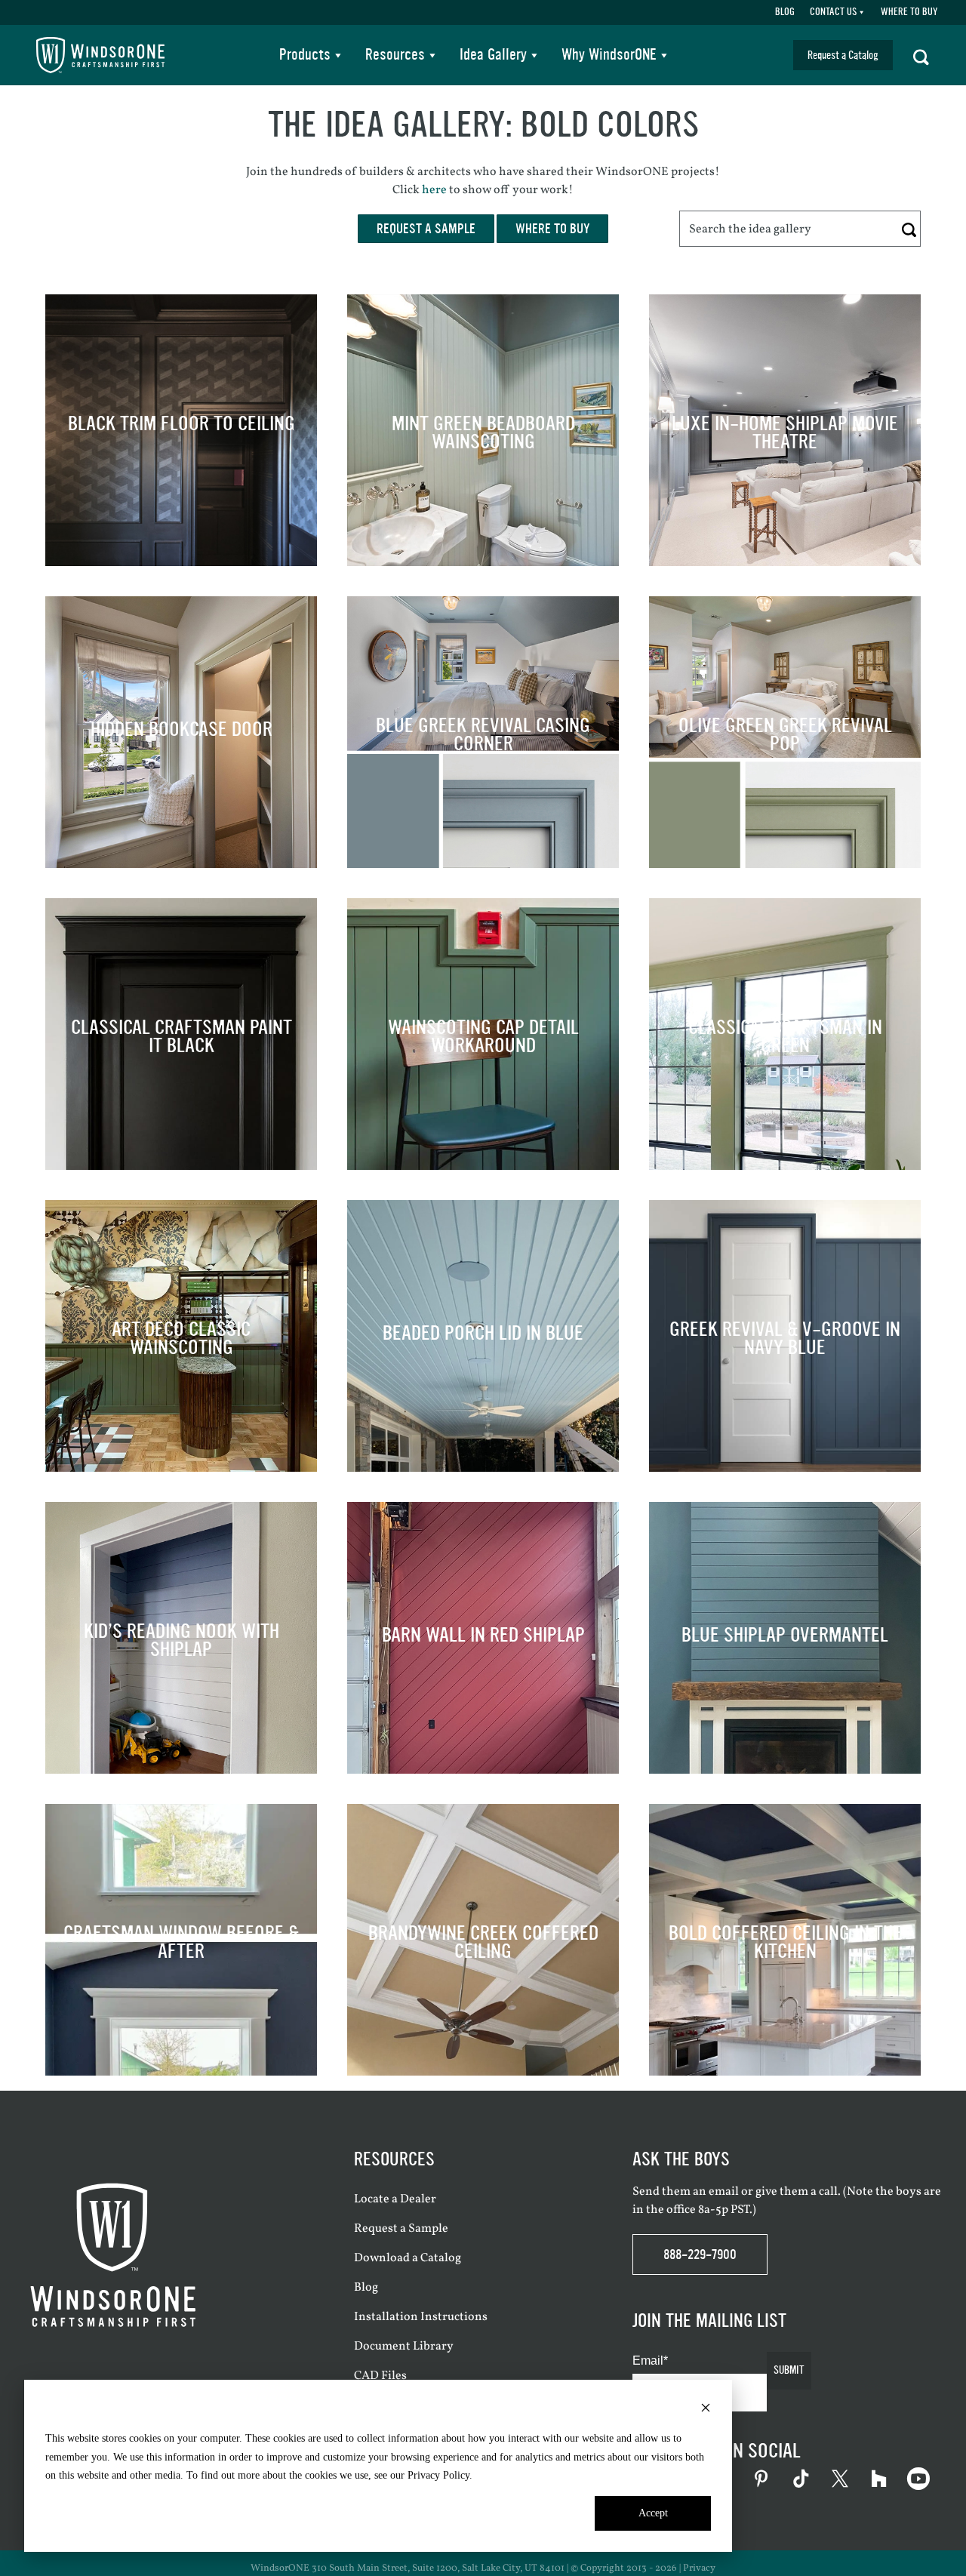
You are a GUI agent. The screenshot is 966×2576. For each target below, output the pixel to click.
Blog (785, 12)
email (724, 2192)
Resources (395, 55)
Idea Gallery (493, 55)
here (434, 190)
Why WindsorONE (609, 55)
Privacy (699, 2568)
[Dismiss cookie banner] (706, 2410)
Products (305, 55)
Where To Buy (909, 12)
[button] (921, 55)
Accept (653, 2513)
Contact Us (833, 12)
